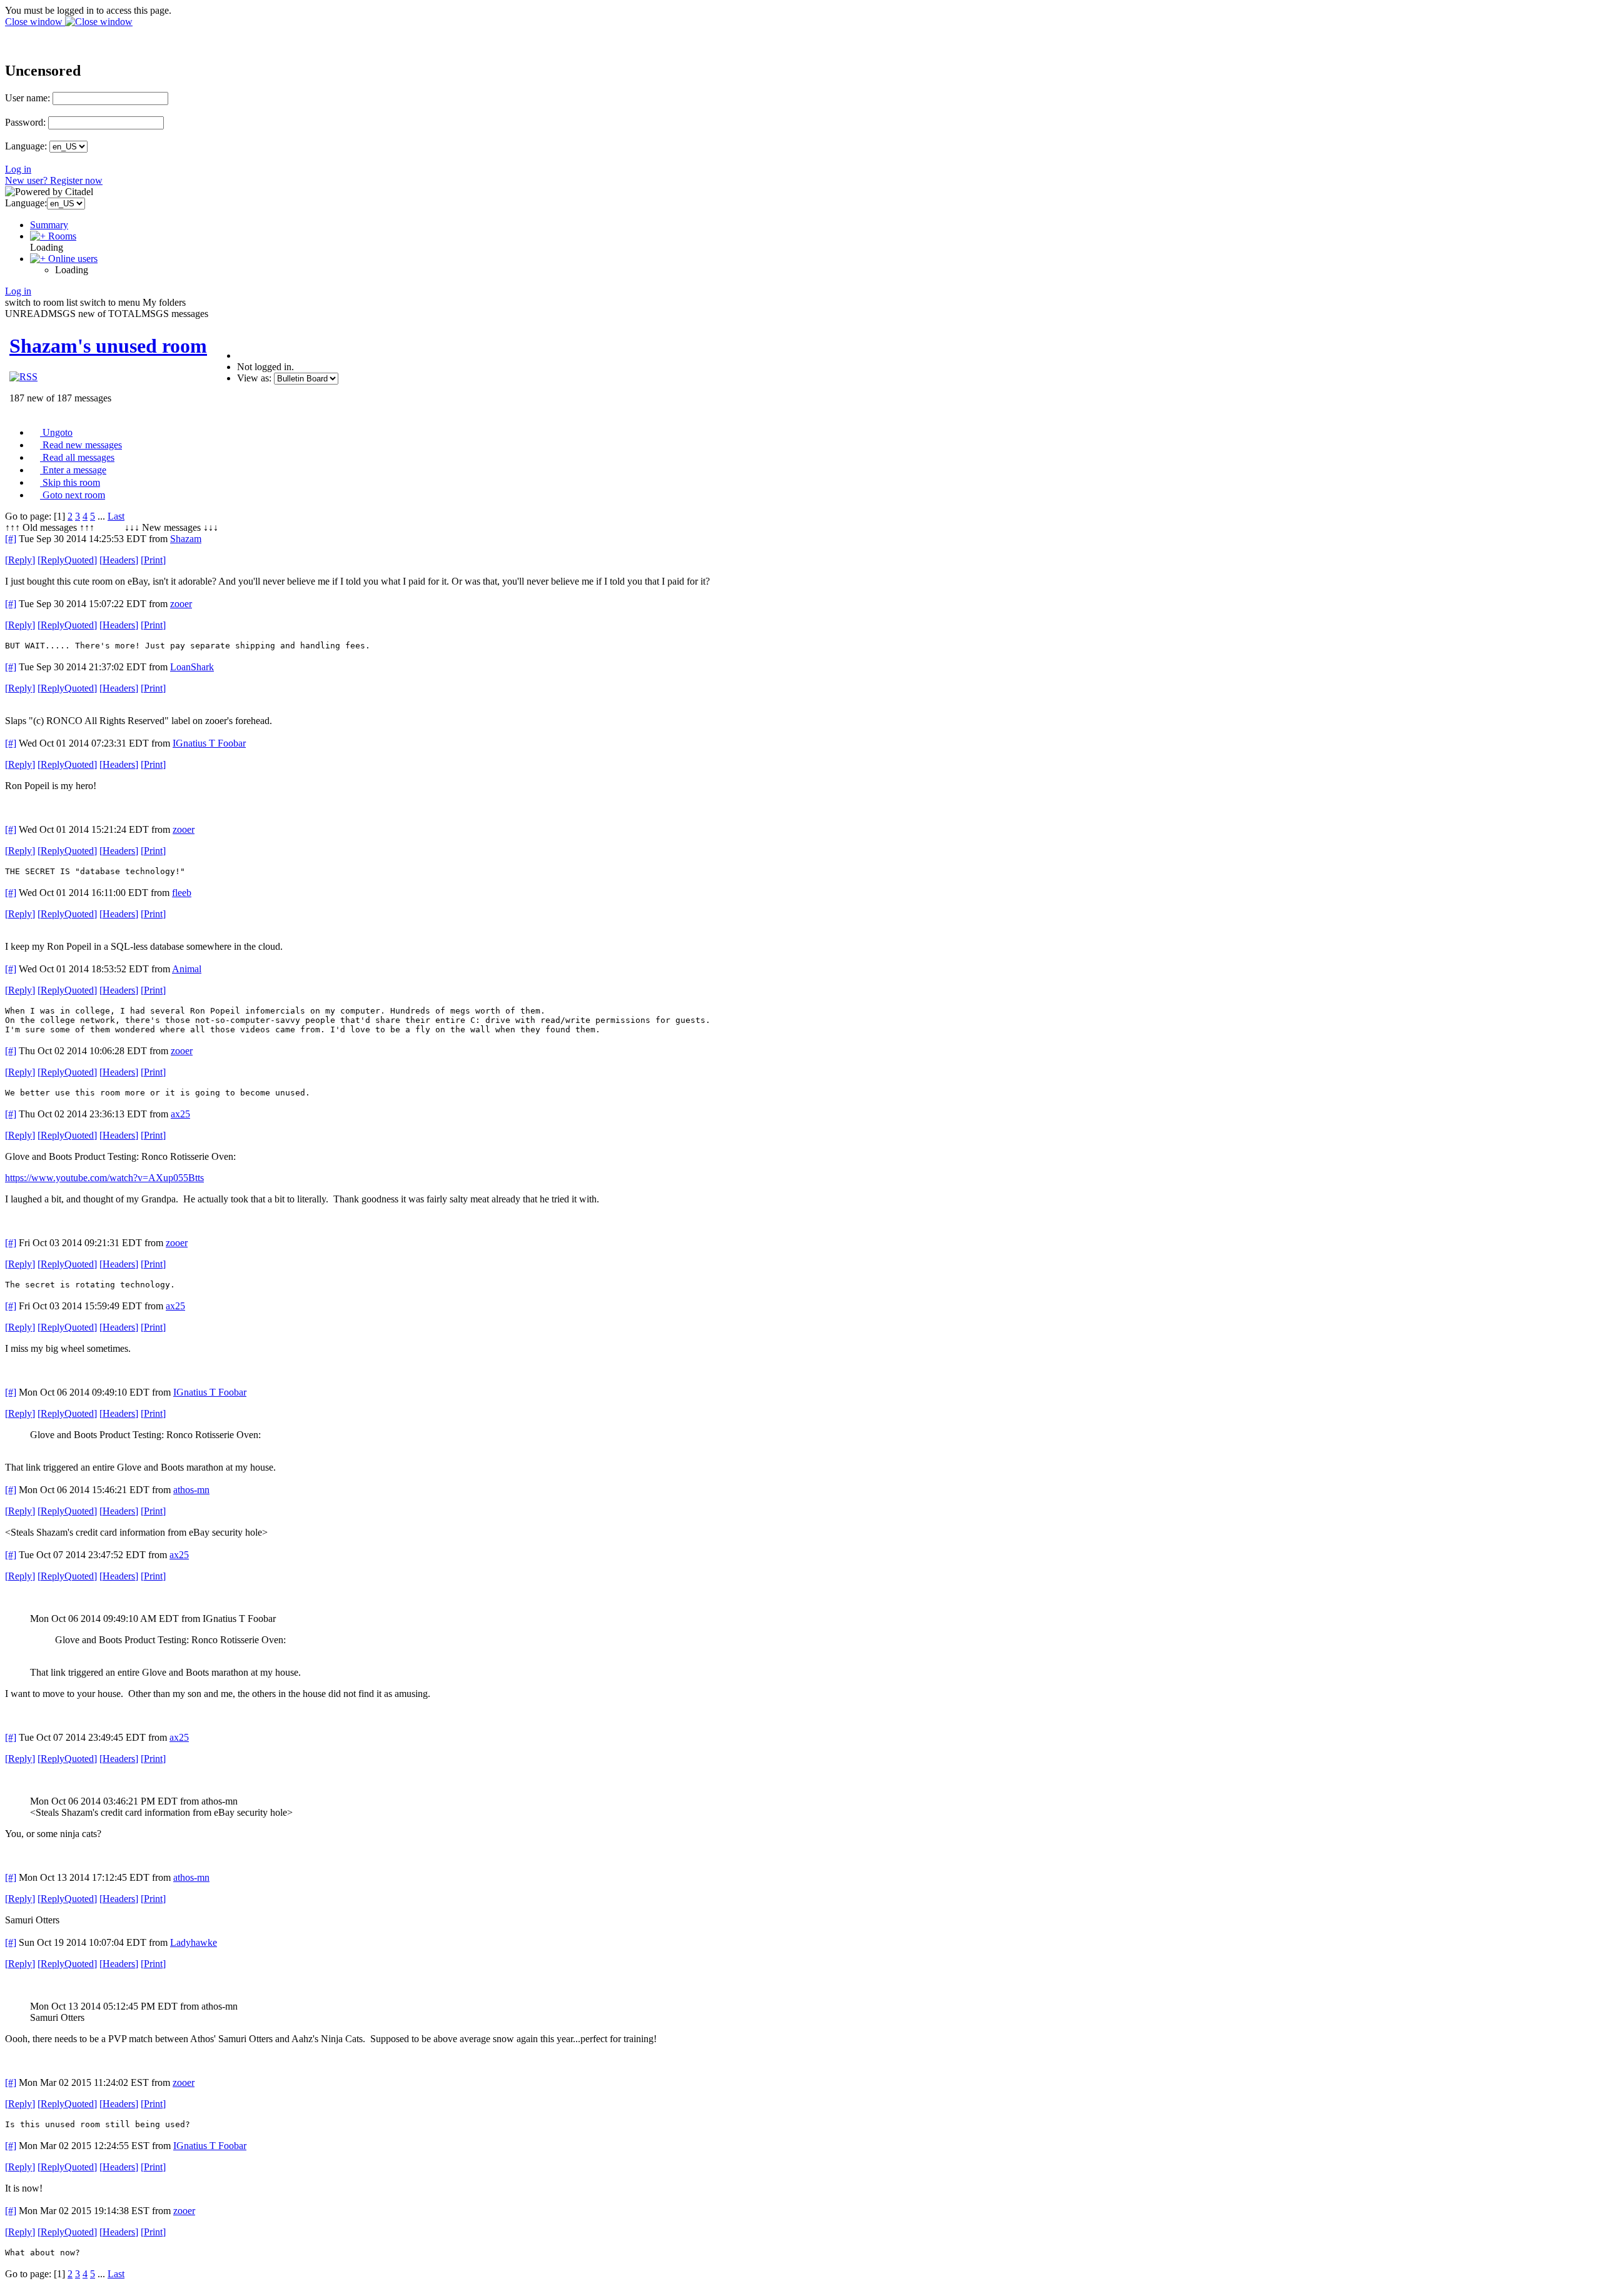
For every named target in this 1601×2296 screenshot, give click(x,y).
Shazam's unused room (108, 346)
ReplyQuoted (67, 560)
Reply (20, 560)
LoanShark (192, 667)
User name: (28, 98)
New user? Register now (54, 180)
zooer (181, 604)
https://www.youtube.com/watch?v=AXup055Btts (104, 1178)
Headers (119, 560)
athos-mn (191, 1490)
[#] (11, 539)
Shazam (186, 539)
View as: (254, 378)
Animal (187, 969)
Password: (25, 122)
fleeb (182, 893)
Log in (18, 169)
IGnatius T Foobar (209, 743)
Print (153, 560)
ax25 (180, 1114)
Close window (35, 22)
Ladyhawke (194, 1942)
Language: (26, 146)
